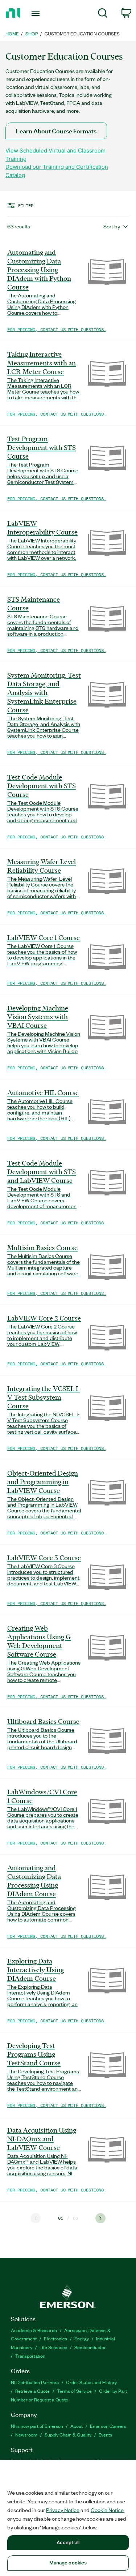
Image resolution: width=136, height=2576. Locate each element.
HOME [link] (12, 33)
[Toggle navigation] (36, 13)
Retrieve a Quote (32, 2391)
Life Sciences (53, 2347)
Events (105, 2435)
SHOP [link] (32, 33)
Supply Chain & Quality (68, 2435)
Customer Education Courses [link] (82, 33)
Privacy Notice (63, 2510)
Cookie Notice (107, 2510)
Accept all (68, 2542)
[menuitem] (103, 14)
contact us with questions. (73, 329)
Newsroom (26, 2435)
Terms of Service (74, 2391)
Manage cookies (68, 2563)
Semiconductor (90, 2347)
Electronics (55, 2338)
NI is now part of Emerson (37, 2426)
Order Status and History (91, 2382)
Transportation (30, 2356)
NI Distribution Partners (35, 2382)
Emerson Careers (108, 2426)
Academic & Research (34, 2330)
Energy (82, 2338)
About (77, 2426)
